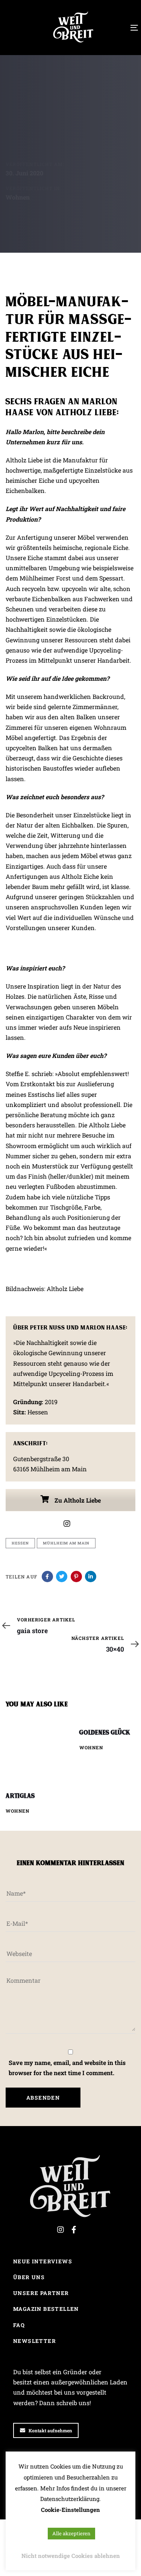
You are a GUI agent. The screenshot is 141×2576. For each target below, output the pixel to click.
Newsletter (35, 2341)
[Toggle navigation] (117, 28)
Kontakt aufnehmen (50, 2430)
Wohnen (18, 197)
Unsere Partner (41, 2293)
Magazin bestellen (46, 2309)
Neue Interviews (43, 2261)
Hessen (20, 1543)
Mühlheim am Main (66, 1543)
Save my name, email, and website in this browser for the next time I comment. (67, 2068)
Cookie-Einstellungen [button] (70, 2510)
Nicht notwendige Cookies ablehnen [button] (71, 2556)
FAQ (19, 2325)
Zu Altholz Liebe (77, 1500)
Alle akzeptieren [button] (71, 2533)
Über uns (29, 2277)
